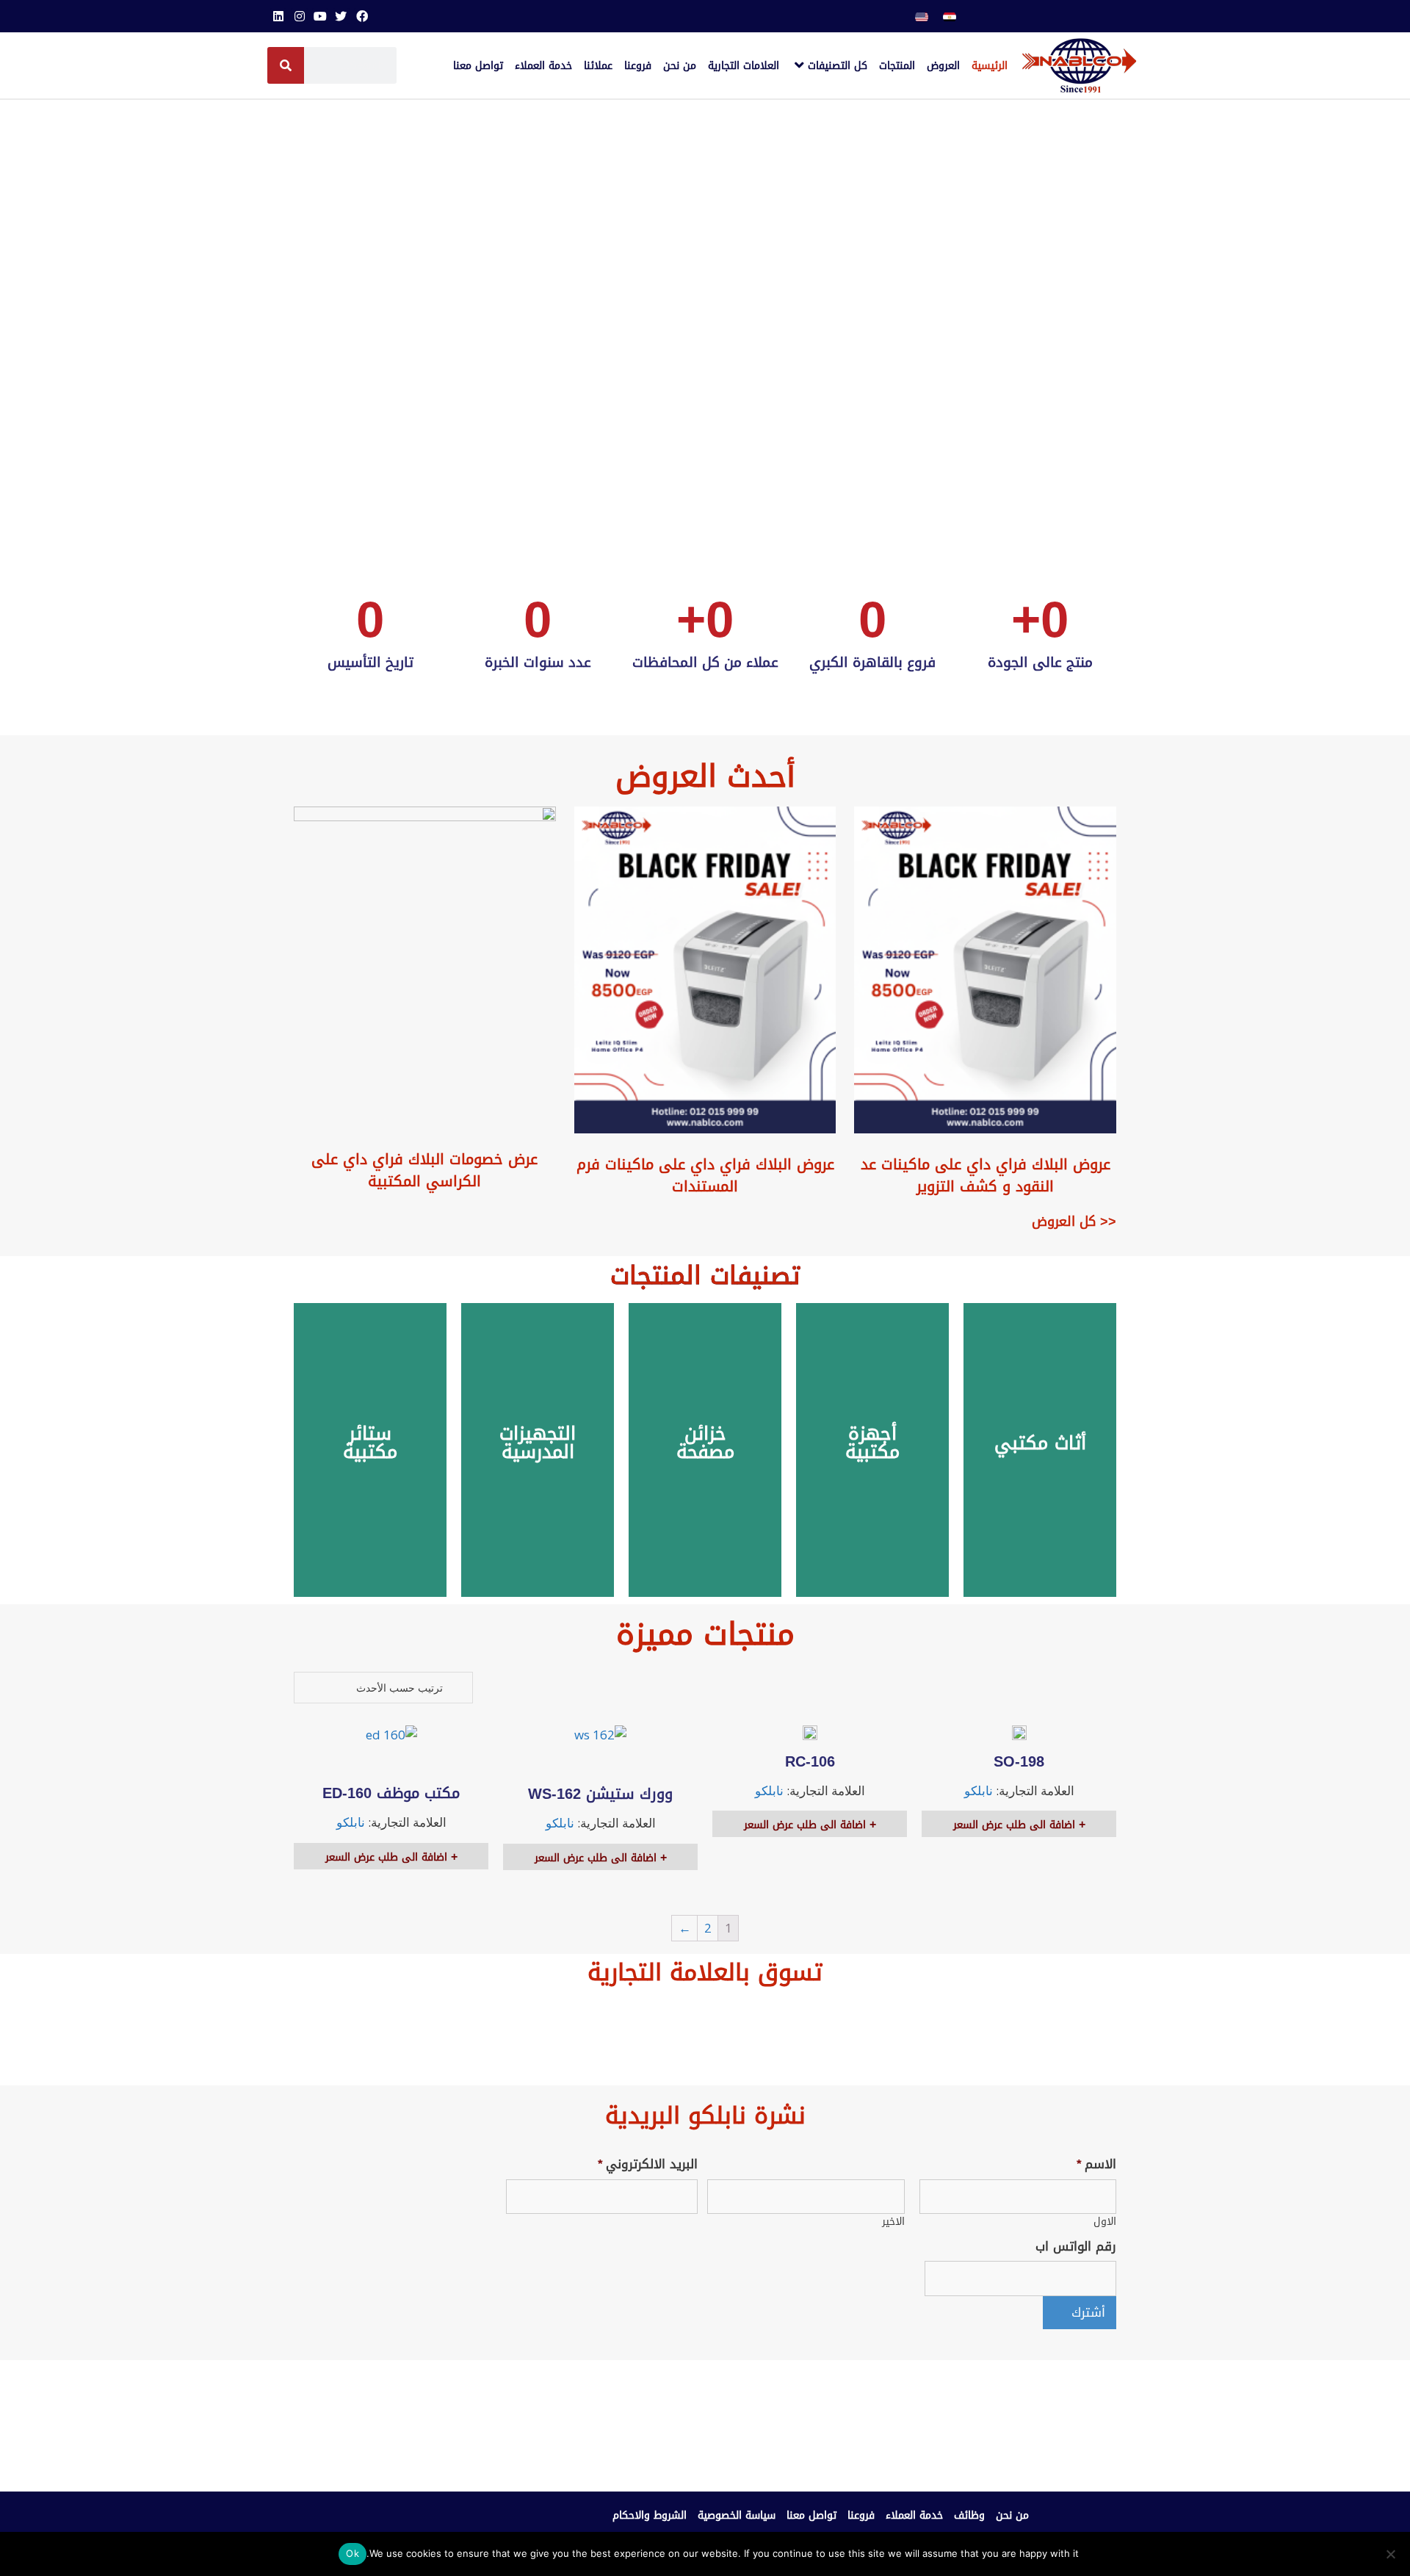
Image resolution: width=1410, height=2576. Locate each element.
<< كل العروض (1074, 1222)
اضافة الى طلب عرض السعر (1016, 1825)
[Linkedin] (278, 16)
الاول (1105, 2222)
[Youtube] (320, 16)
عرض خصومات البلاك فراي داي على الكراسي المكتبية (424, 1170)
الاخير (893, 2222)
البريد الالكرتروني (648, 2164)
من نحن (1012, 2515)
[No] (1392, 2554)
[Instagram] (299, 16)
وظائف (969, 2515)
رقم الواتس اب (1076, 2246)
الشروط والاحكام (650, 2515)
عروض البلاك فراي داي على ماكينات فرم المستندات (705, 1175)
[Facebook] (362, 16)
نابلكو (979, 1790)
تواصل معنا (811, 2515)
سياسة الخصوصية (737, 2515)
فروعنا (861, 2515)
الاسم (1096, 2164)
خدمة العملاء (914, 2515)
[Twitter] (341, 16)
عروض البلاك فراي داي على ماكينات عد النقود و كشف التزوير (986, 1175)
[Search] (286, 65)
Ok (352, 2553)
